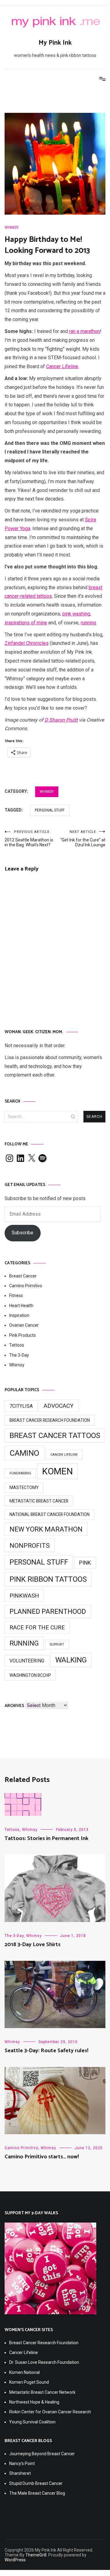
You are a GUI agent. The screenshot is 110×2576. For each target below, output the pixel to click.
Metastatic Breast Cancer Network (42, 2392)
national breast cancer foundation (50, 1514)
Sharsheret (20, 2473)
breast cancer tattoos (55, 1436)
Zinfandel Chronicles (27, 643)
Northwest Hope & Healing (34, 2402)
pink (85, 1563)
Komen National (24, 2372)
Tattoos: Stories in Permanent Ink (46, 1839)
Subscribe (22, 1233)
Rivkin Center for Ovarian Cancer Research (50, 2412)
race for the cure (37, 1627)
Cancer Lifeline (62, 366)
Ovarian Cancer (24, 1325)
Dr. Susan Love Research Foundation (44, 2362)
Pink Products (22, 1335)
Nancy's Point (22, 2463)
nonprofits (30, 1545)
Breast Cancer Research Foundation (44, 2343)
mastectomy (24, 1488)
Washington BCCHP (30, 1675)
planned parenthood (48, 1611)
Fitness (16, 1295)
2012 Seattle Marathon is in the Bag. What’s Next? (29, 839)
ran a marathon (84, 331)
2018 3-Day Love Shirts (33, 1945)
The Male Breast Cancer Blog (37, 2493)
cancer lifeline (64, 1455)
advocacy (59, 1406)
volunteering (27, 1661)
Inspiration (19, 1315)
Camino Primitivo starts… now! (42, 2157)
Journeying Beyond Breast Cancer (42, 2454)
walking (71, 1660)
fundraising (20, 1473)
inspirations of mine (26, 623)
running (88, 623)
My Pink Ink (55, 43)
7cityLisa (21, 1406)
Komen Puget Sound (29, 2382)
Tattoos (17, 1345)
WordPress (15, 2560)
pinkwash (24, 1596)
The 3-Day (19, 1355)
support (57, 1645)
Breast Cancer (23, 1276)
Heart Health (21, 1306)
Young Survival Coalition (32, 2422)
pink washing (76, 614)
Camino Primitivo (26, 1286)
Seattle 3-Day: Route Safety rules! (46, 2051)
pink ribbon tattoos (48, 1579)
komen (57, 1471)
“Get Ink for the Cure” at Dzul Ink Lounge (83, 839)
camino (24, 1453)
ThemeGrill (36, 2555)
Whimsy (12, 227)
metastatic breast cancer (39, 1501)
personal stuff (50, 810)
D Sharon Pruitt (61, 720)
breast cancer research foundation (50, 1420)
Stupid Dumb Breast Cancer (36, 2483)
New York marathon (46, 1529)
